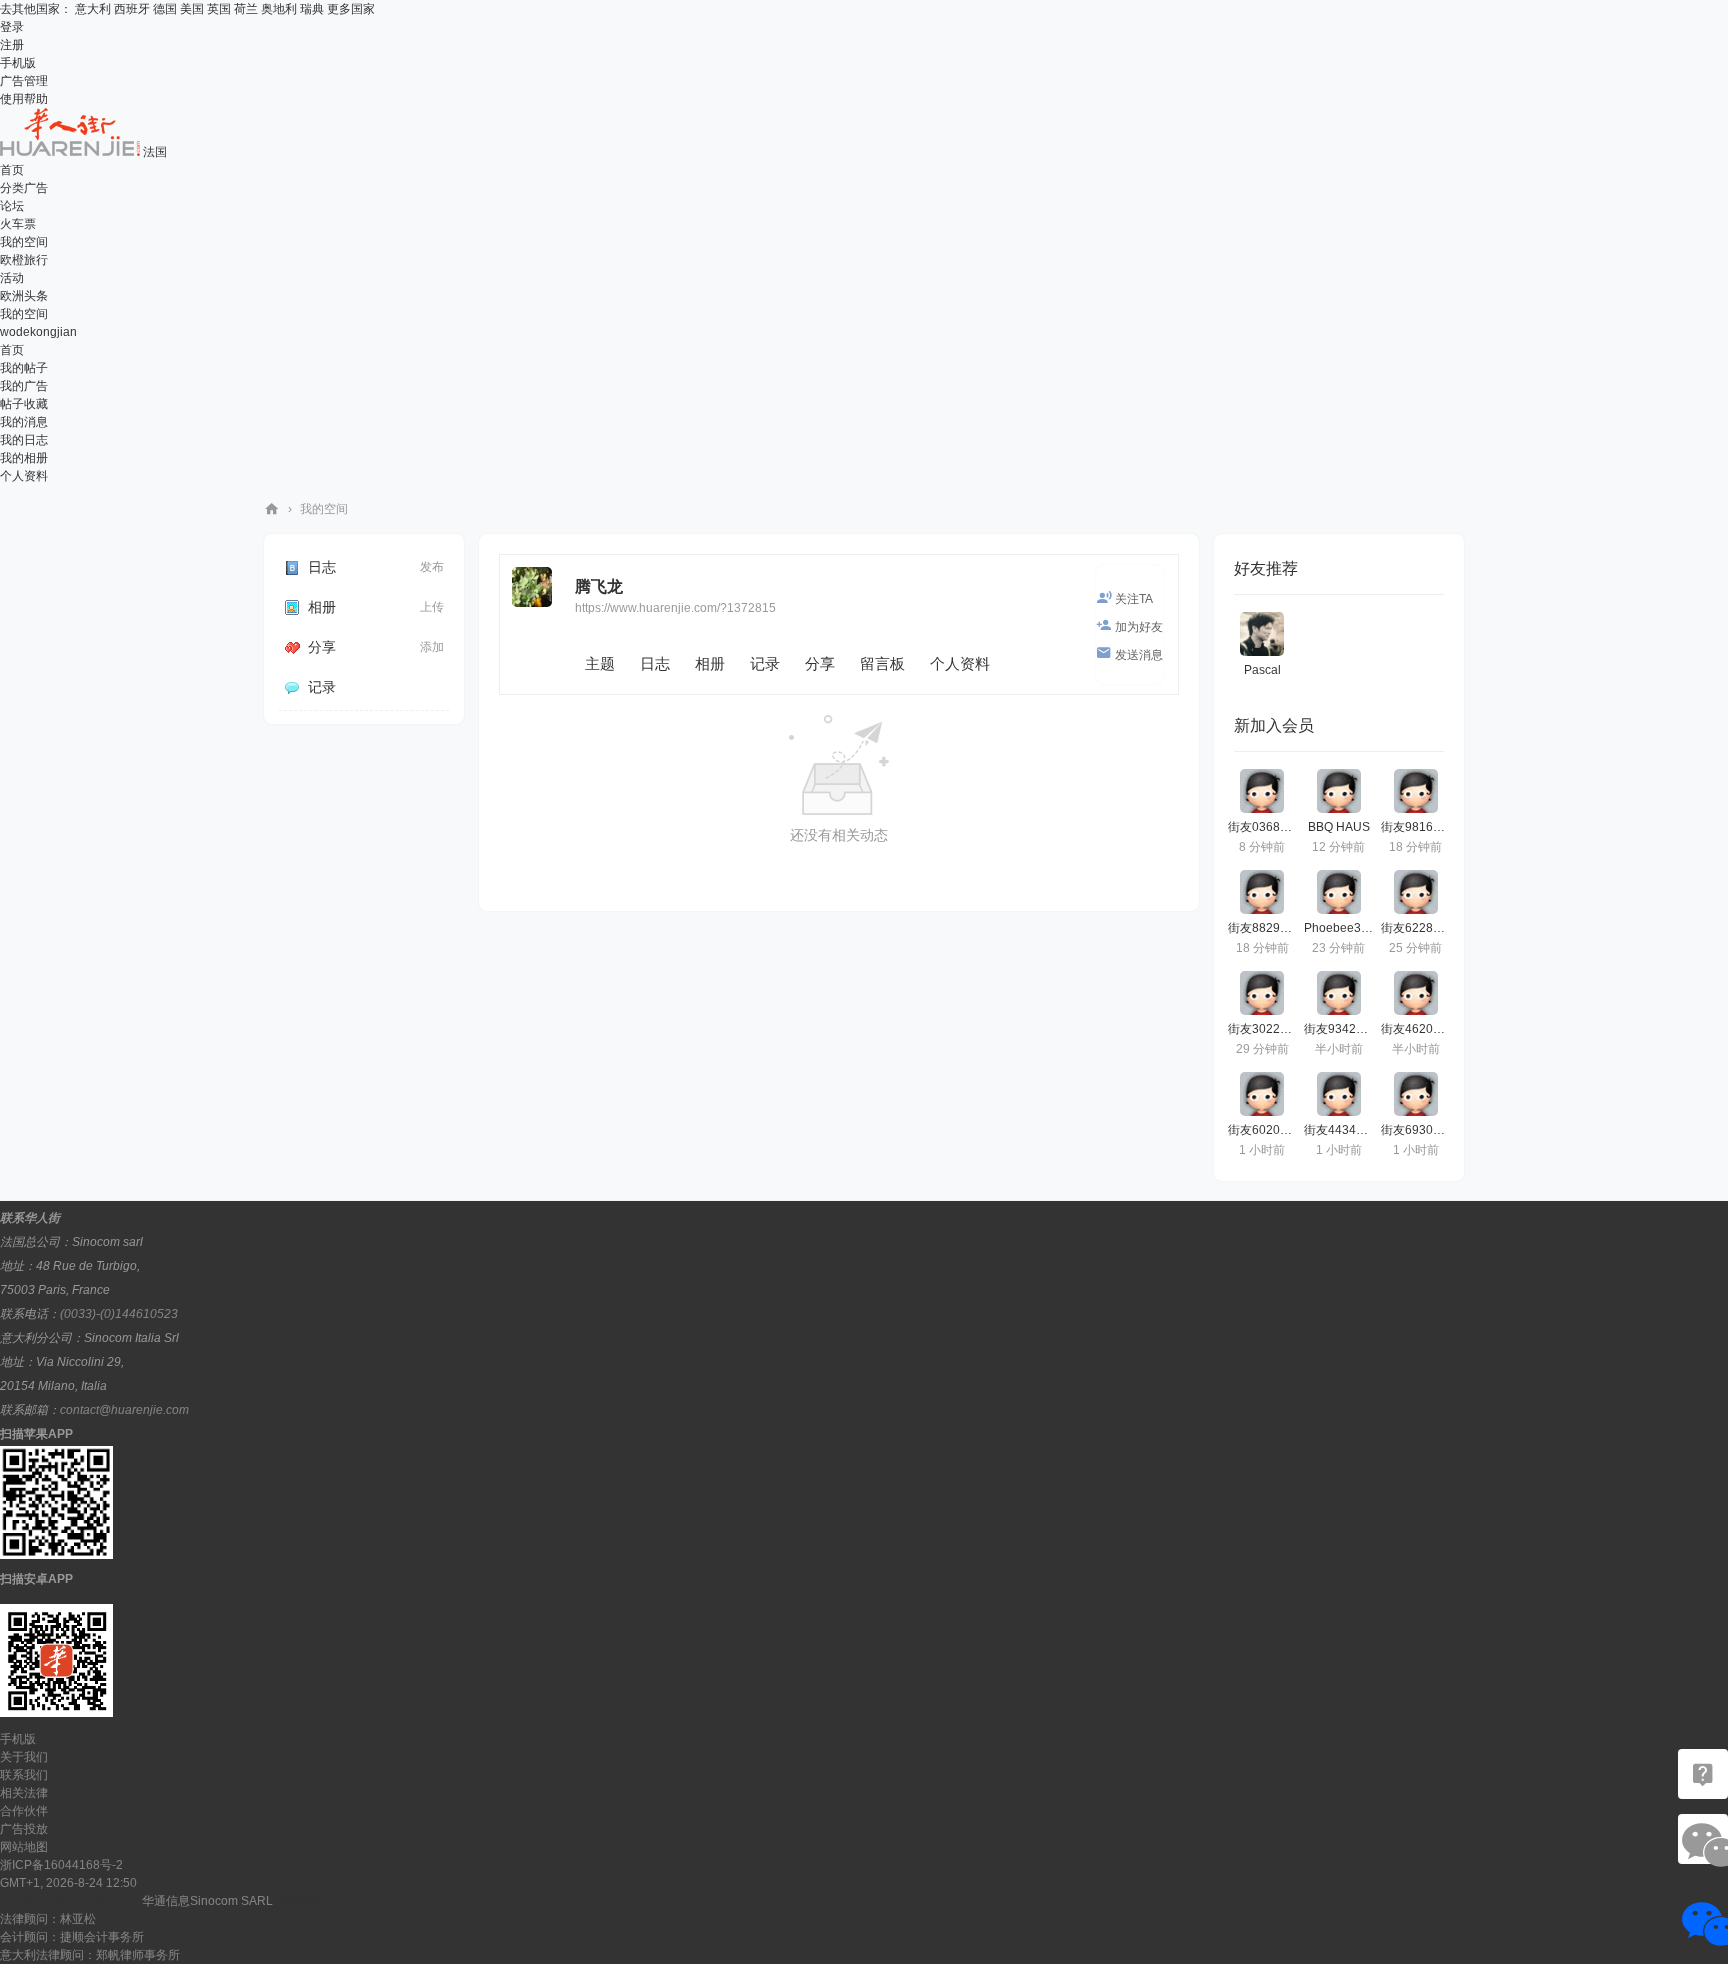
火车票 (18, 224)
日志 (322, 567)
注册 (12, 45)
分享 (322, 647)
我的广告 (24, 386)
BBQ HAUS (1339, 827)
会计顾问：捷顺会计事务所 (72, 1937)
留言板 (882, 663)
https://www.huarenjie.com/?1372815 (675, 608)
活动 (12, 278)
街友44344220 (1344, 1130)
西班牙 (132, 9)
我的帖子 (24, 368)
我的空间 (24, 242)
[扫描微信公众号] (1703, 1774)
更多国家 (351, 9)
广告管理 (24, 81)
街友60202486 (1268, 1130)
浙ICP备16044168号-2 (61, 1865)
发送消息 (1139, 655)
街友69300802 (1421, 1130)
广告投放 (24, 1829)
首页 (12, 170)
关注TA (1134, 599)
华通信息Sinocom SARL (207, 1901)
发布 (432, 567)
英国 (219, 9)
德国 (165, 9)
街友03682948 (1268, 827)
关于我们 (24, 1757)
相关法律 (24, 1793)
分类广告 (24, 188)
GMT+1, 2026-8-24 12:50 (68, 1883)
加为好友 (1139, 627)
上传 (432, 607)
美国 (192, 9)
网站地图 (24, 1847)
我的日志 (24, 440)
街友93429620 (1344, 1029)
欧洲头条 (24, 296)
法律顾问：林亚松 (48, 1919)
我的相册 (24, 458)
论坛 (12, 206)
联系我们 (24, 1775)
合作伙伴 (24, 1811)
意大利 (93, 9)
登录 (12, 27)
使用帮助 (24, 99)
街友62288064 (1421, 928)
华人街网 (272, 509)
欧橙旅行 (24, 260)
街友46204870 (1421, 1029)
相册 (322, 607)
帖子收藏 (24, 404)
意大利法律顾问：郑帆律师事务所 (90, 1955)
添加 (432, 647)
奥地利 (279, 9)
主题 (600, 663)
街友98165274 (1421, 827)
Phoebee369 (1339, 928)
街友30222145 (1268, 1029)
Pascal (1262, 670)
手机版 (18, 63)
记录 (322, 687)
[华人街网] (71, 152)
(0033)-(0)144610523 (119, 1314)
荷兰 (246, 9)
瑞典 (312, 9)
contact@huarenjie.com (124, 1410)
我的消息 (24, 422)
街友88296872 (1268, 928)
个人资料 (24, 476)
